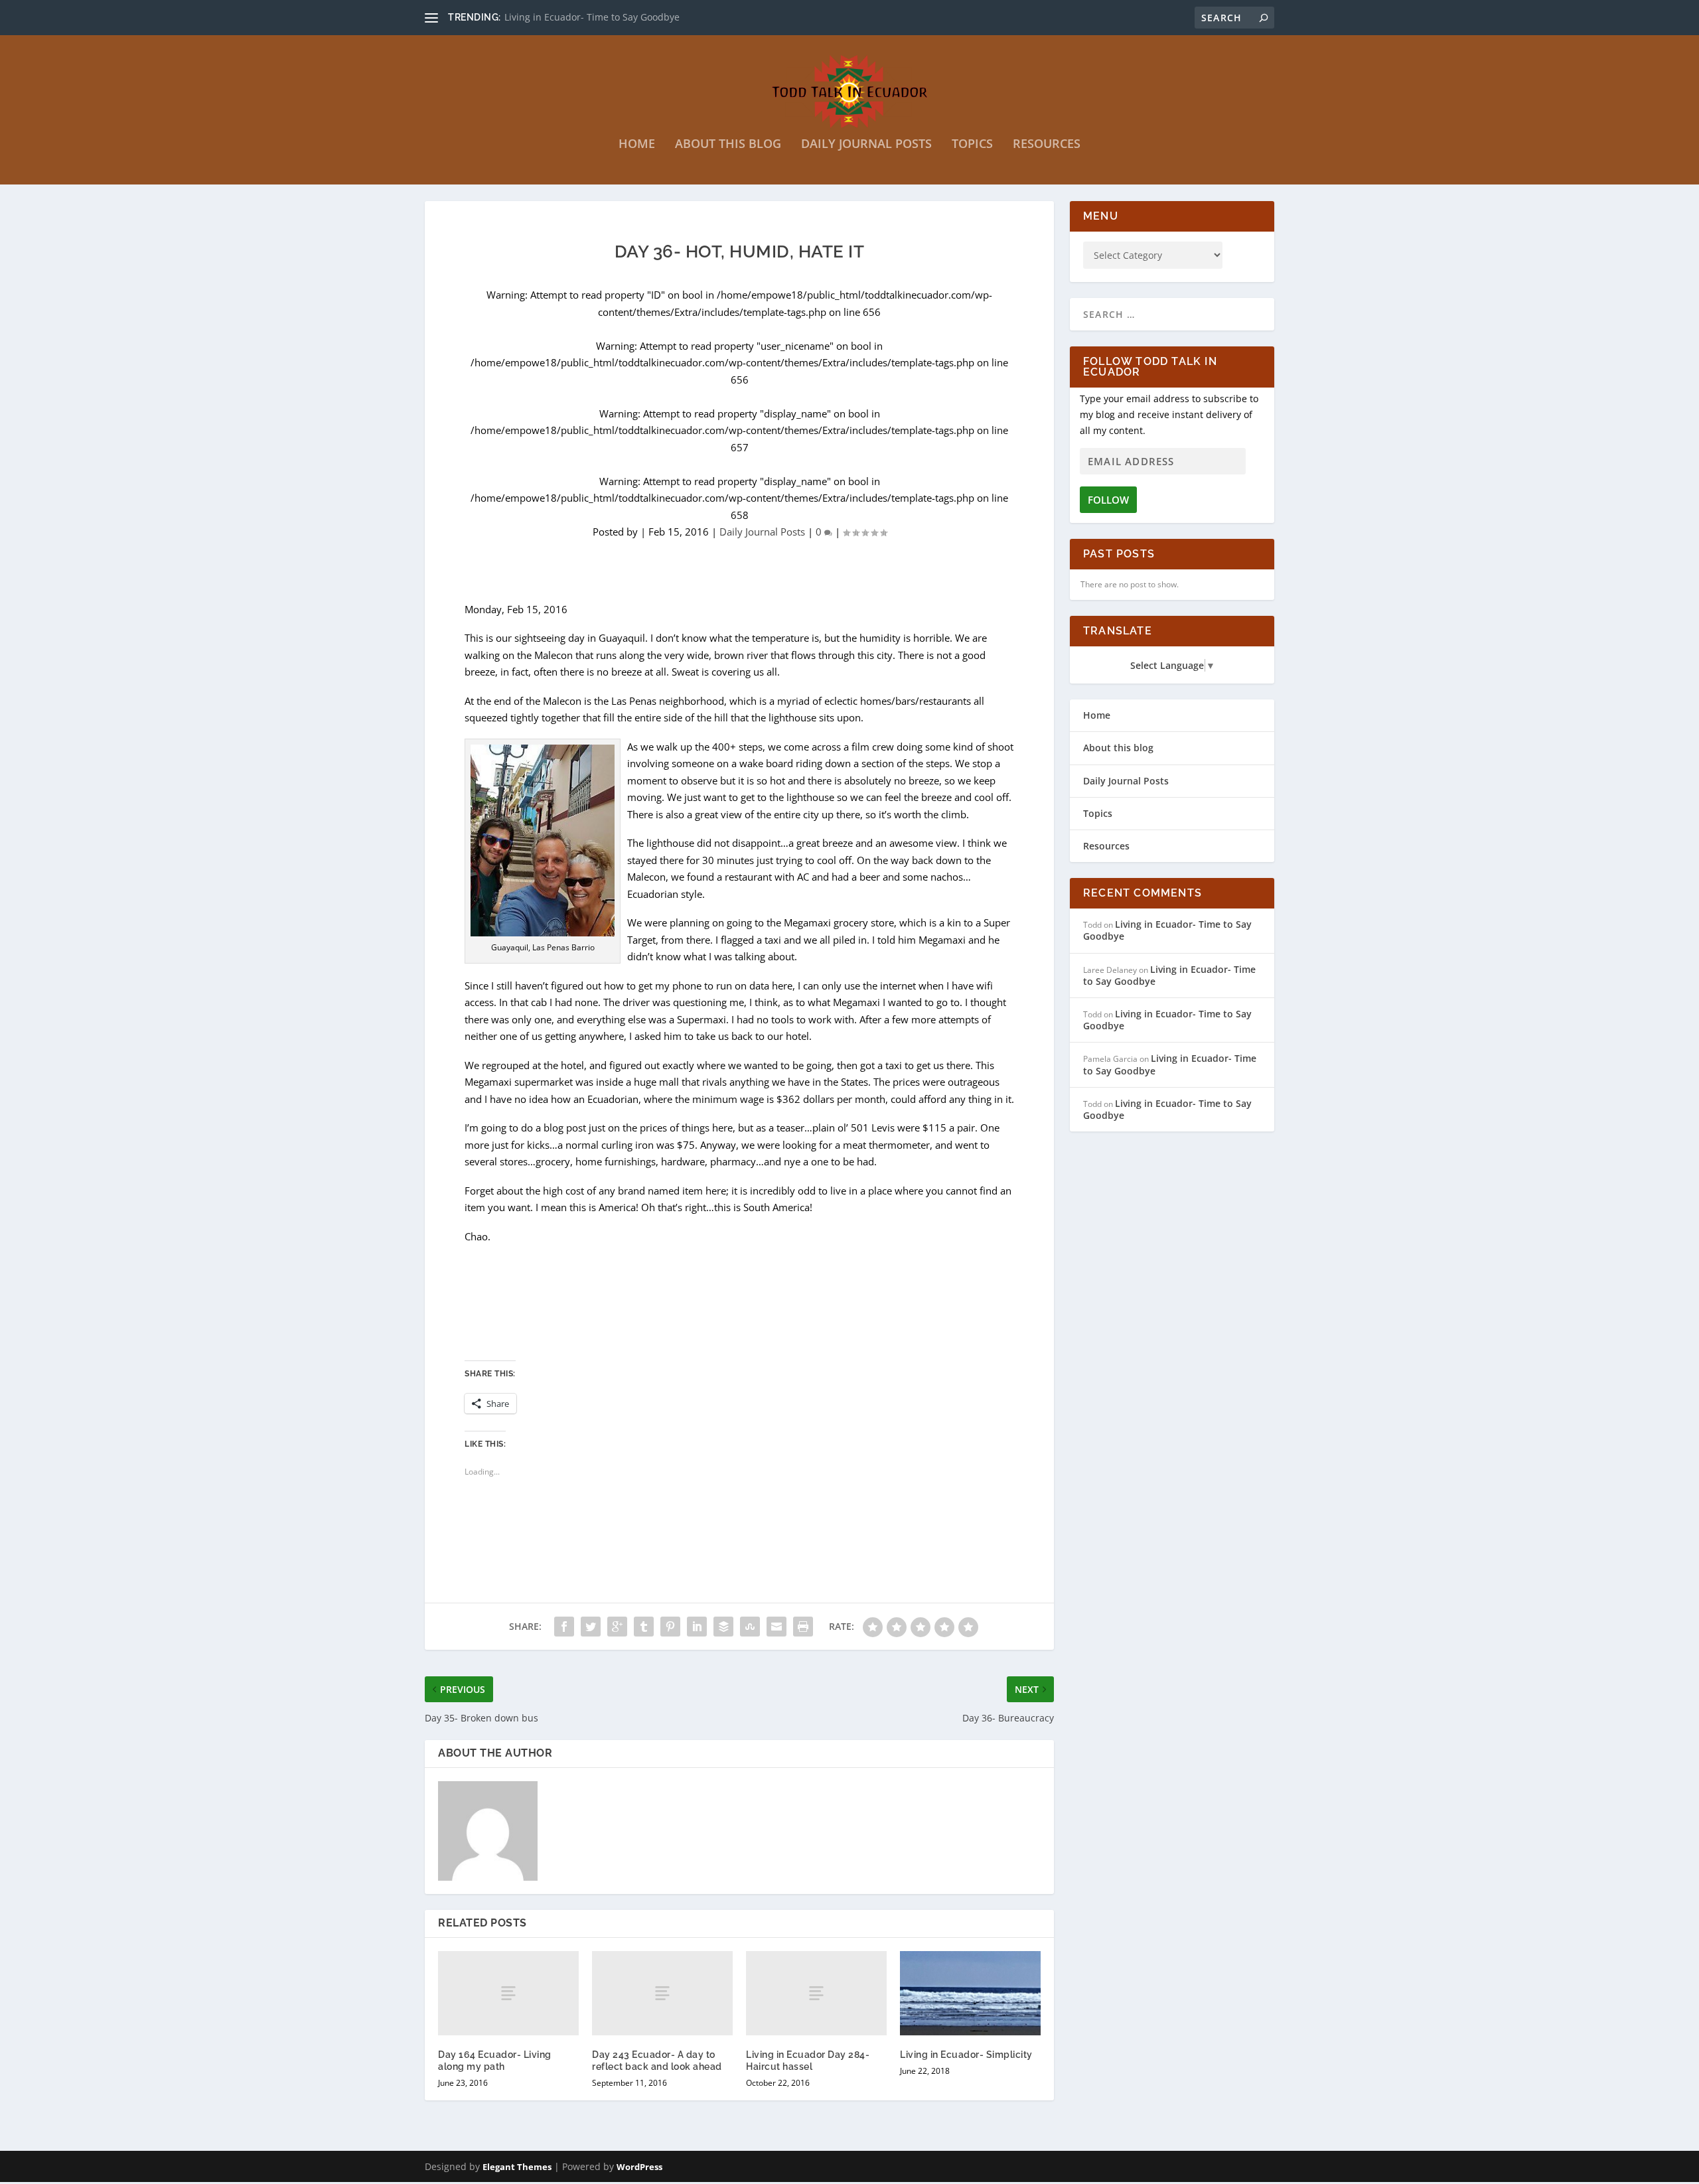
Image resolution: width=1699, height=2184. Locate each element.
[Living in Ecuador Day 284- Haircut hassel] (816, 1993)
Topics (972, 145)
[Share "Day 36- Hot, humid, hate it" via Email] (776, 1627)
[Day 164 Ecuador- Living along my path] (508, 1993)
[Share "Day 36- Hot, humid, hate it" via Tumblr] (644, 1627)
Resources (1047, 145)
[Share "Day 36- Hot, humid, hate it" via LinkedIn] (697, 1627)
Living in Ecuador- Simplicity (966, 2055)
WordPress (639, 2167)
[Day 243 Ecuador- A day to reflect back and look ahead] (662, 1993)
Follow (1108, 500)
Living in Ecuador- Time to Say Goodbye (1167, 930)
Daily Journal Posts (866, 145)
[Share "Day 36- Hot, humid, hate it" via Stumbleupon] (750, 1627)
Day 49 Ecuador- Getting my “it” (574, 17)
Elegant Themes (517, 2167)
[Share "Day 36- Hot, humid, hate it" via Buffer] (723, 1627)
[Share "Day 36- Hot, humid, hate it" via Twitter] (591, 1627)
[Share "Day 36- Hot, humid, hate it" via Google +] (617, 1627)
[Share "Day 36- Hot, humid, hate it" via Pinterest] (670, 1627)
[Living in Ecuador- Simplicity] (970, 1993)
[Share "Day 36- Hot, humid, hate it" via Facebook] (564, 1627)
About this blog (728, 145)
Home (637, 145)
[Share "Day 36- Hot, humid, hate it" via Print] (803, 1627)
